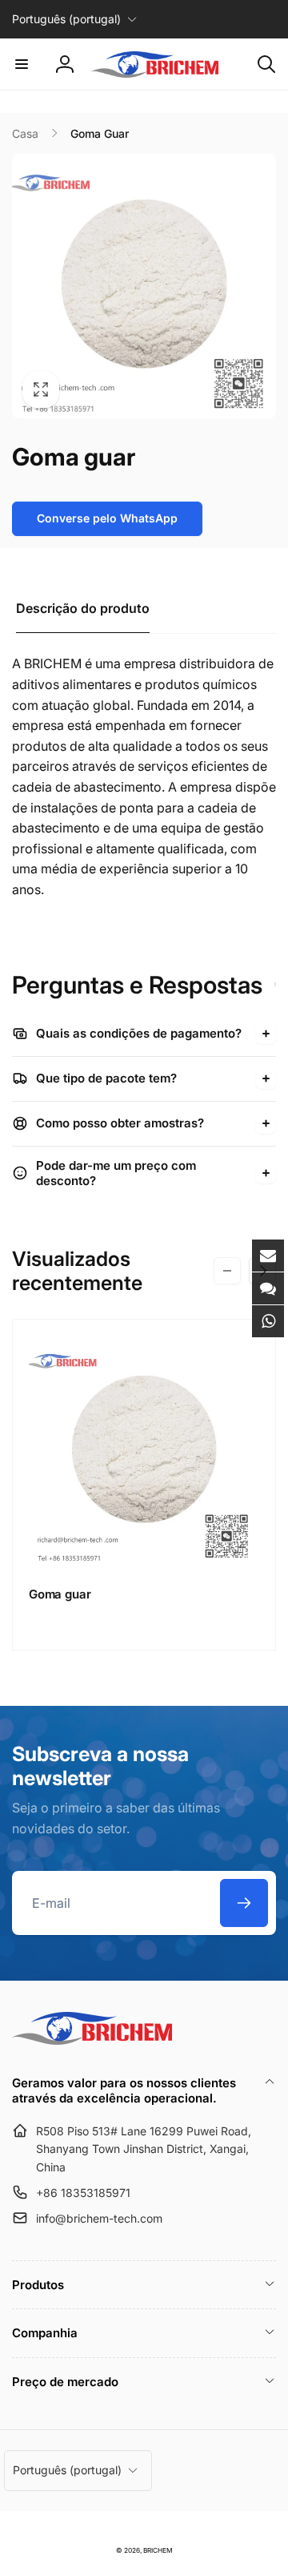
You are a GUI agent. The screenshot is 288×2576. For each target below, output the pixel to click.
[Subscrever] (244, 1903)
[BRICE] (92, 2040)
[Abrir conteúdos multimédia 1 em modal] (144, 286)
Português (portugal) (66, 19)
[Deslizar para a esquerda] (227, 1271)
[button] (22, 64)
